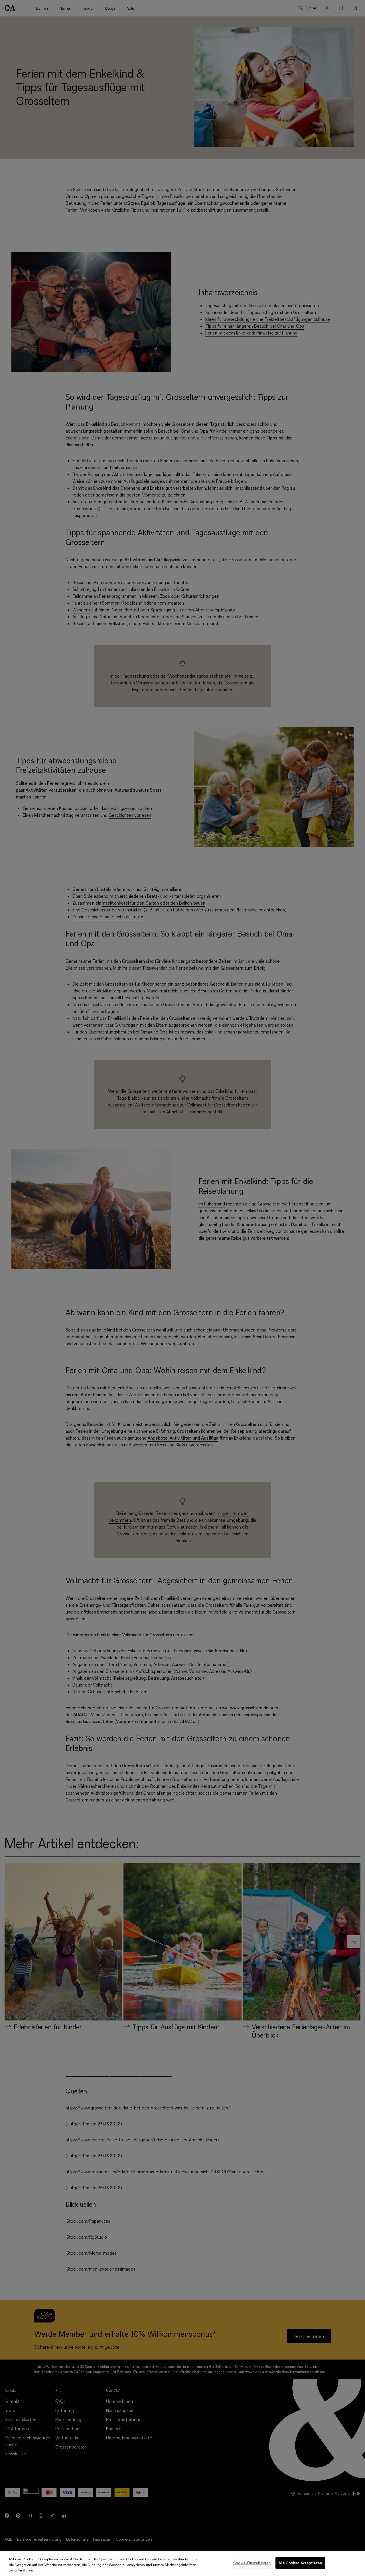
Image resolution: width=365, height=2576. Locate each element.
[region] (182, 2563)
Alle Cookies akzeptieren (300, 2563)
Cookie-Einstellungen (252, 2563)
